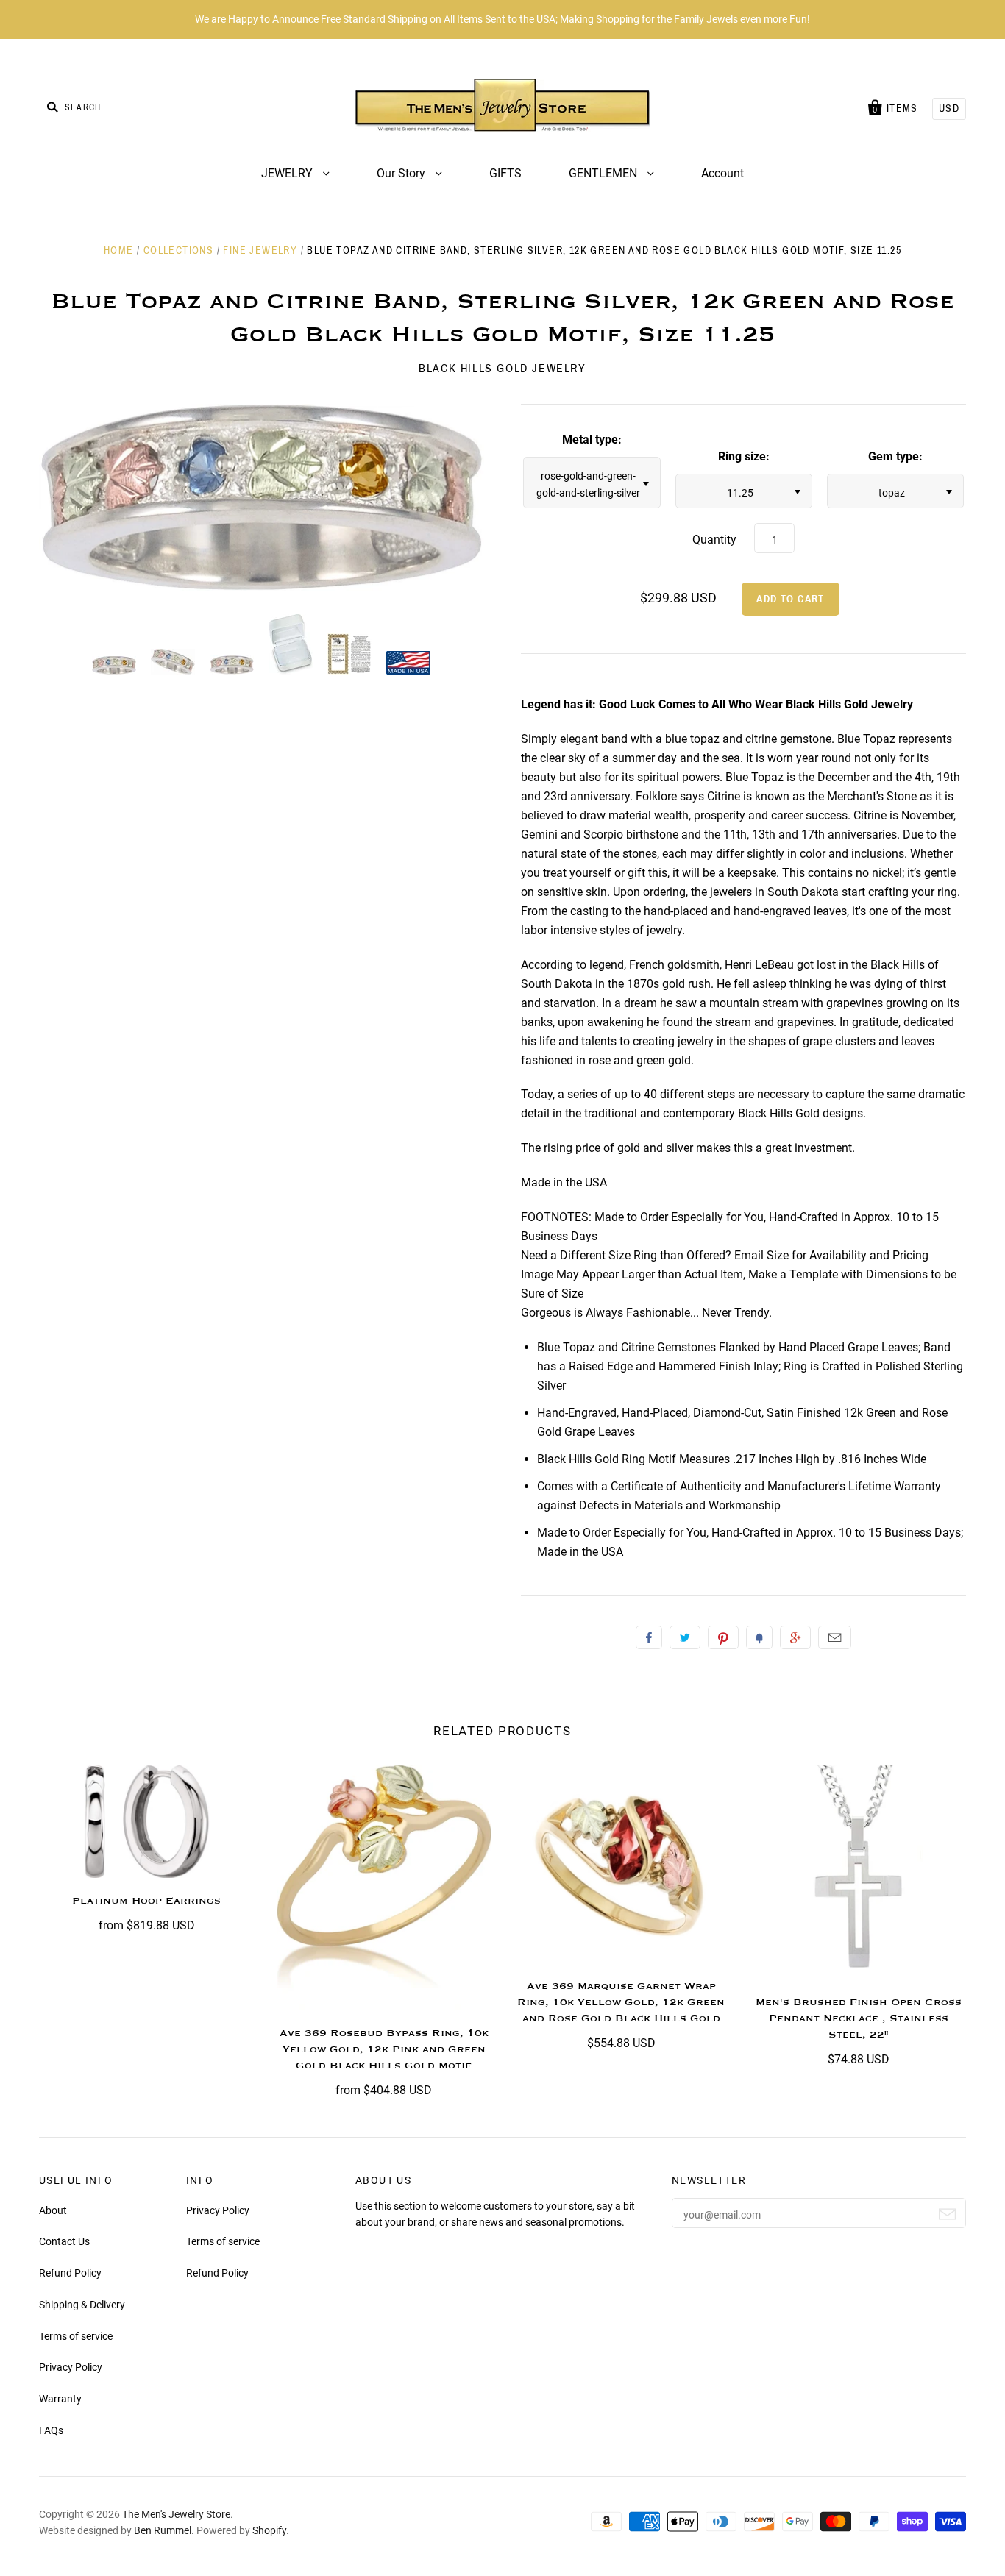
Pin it (723, 1637)
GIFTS (505, 173)
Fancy (759, 1637)
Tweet (685, 1637)
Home (119, 250)
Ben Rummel (163, 2530)
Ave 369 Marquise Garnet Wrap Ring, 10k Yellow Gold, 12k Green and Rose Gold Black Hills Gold (621, 2002)
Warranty (60, 2399)
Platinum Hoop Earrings (146, 1901)
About (53, 2210)
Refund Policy (70, 2273)
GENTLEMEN (604, 173)
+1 (795, 1637)
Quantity (714, 540)
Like (649, 1637)
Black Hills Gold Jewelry (502, 368)
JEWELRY (288, 173)
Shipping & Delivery (82, 2305)
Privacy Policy (71, 2367)
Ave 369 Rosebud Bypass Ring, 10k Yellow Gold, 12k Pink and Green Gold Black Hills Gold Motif (384, 2049)
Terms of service (76, 2336)
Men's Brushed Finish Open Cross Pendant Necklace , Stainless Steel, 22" (859, 2018)
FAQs (51, 2430)
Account (722, 173)
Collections (178, 250)
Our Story (402, 173)
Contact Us (64, 2241)
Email (835, 1637)
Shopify (269, 2530)
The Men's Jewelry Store (176, 2514)
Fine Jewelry (260, 250)
